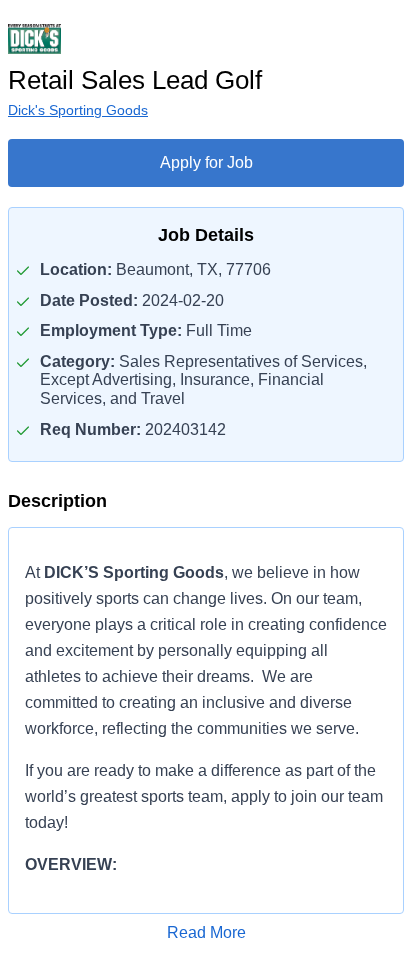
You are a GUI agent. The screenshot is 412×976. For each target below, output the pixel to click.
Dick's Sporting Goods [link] (78, 110)
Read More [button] (206, 932)
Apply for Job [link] (206, 162)
